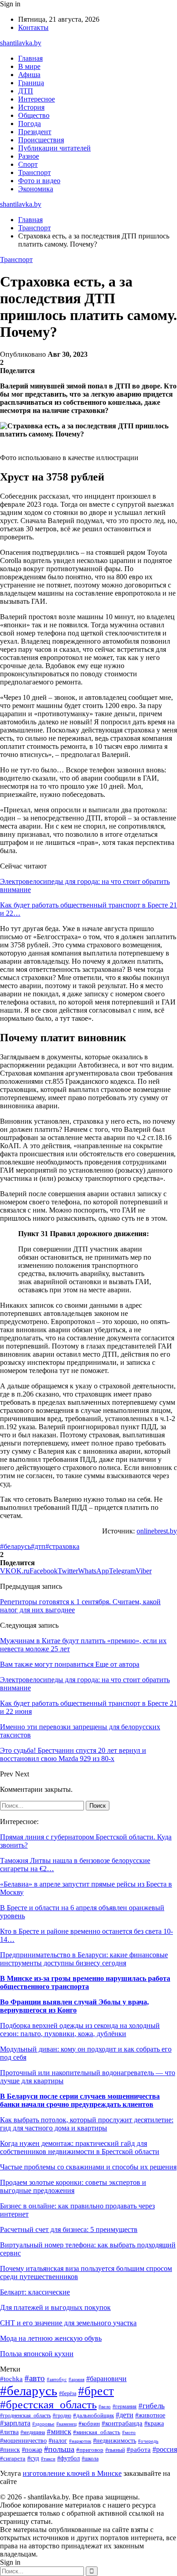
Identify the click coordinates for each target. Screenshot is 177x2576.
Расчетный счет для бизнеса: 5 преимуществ (69, 2229)
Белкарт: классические (35, 2292)
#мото (129, 2432)
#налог (58, 2441)
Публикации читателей (54, 148)
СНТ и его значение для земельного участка (68, 2323)
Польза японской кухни (37, 2354)
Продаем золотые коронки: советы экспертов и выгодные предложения (73, 2186)
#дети (125, 2415)
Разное (29, 156)
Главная (30, 58)
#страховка (62, 1546)
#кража (154, 2423)
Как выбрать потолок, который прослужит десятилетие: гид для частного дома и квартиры (87, 2124)
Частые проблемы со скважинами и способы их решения (88, 2167)
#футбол (69, 2458)
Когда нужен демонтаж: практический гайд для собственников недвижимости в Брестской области (80, 2147)
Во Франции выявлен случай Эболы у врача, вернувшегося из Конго (74, 2006)
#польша (59, 2449)
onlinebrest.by (157, 1531)
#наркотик (80, 2441)
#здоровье (43, 2424)
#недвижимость (115, 2441)
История (31, 107)
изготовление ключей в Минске (72, 2473)
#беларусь (15, 1546)
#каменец (66, 2424)
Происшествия (41, 140)
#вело (105, 2406)
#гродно (62, 2416)
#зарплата (15, 2423)
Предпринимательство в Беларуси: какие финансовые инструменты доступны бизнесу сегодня (84, 1959)
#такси (48, 2459)
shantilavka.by (21, 43)
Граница (31, 83)
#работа (139, 2450)
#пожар (32, 2450)
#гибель (152, 2406)
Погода (29, 124)
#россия (165, 2449)
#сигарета (13, 2459)
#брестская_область (48, 2404)
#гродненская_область (25, 2416)
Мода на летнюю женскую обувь (51, 2338)
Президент (35, 132)
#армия (76, 2380)
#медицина (33, 2433)
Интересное (37, 99)
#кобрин (89, 2424)
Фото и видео (39, 181)
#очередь (148, 2441)
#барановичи (106, 2379)
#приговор (90, 2450)
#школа (90, 2459)
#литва (9, 2432)
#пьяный (115, 2450)
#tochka (11, 2379)
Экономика (36, 189)
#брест (96, 2391)
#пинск (10, 2450)
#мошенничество (23, 2441)
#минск (59, 2432)
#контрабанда (122, 2423)
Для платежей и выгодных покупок (55, 2307)
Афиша (29, 75)
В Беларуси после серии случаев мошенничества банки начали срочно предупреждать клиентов (80, 2100)
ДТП (26, 91)
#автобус (57, 2379)
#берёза (68, 2393)
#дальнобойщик (93, 2416)
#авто (35, 2378)
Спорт (28, 164)
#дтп (38, 1546)
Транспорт (34, 172)
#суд (33, 2458)
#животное (150, 2415)
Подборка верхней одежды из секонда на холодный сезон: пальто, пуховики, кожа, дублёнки (80, 2030)
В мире (29, 66)
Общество (34, 115)
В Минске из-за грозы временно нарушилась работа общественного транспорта (85, 1982)
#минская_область (97, 2432)
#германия (125, 2406)
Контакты (33, 27)
